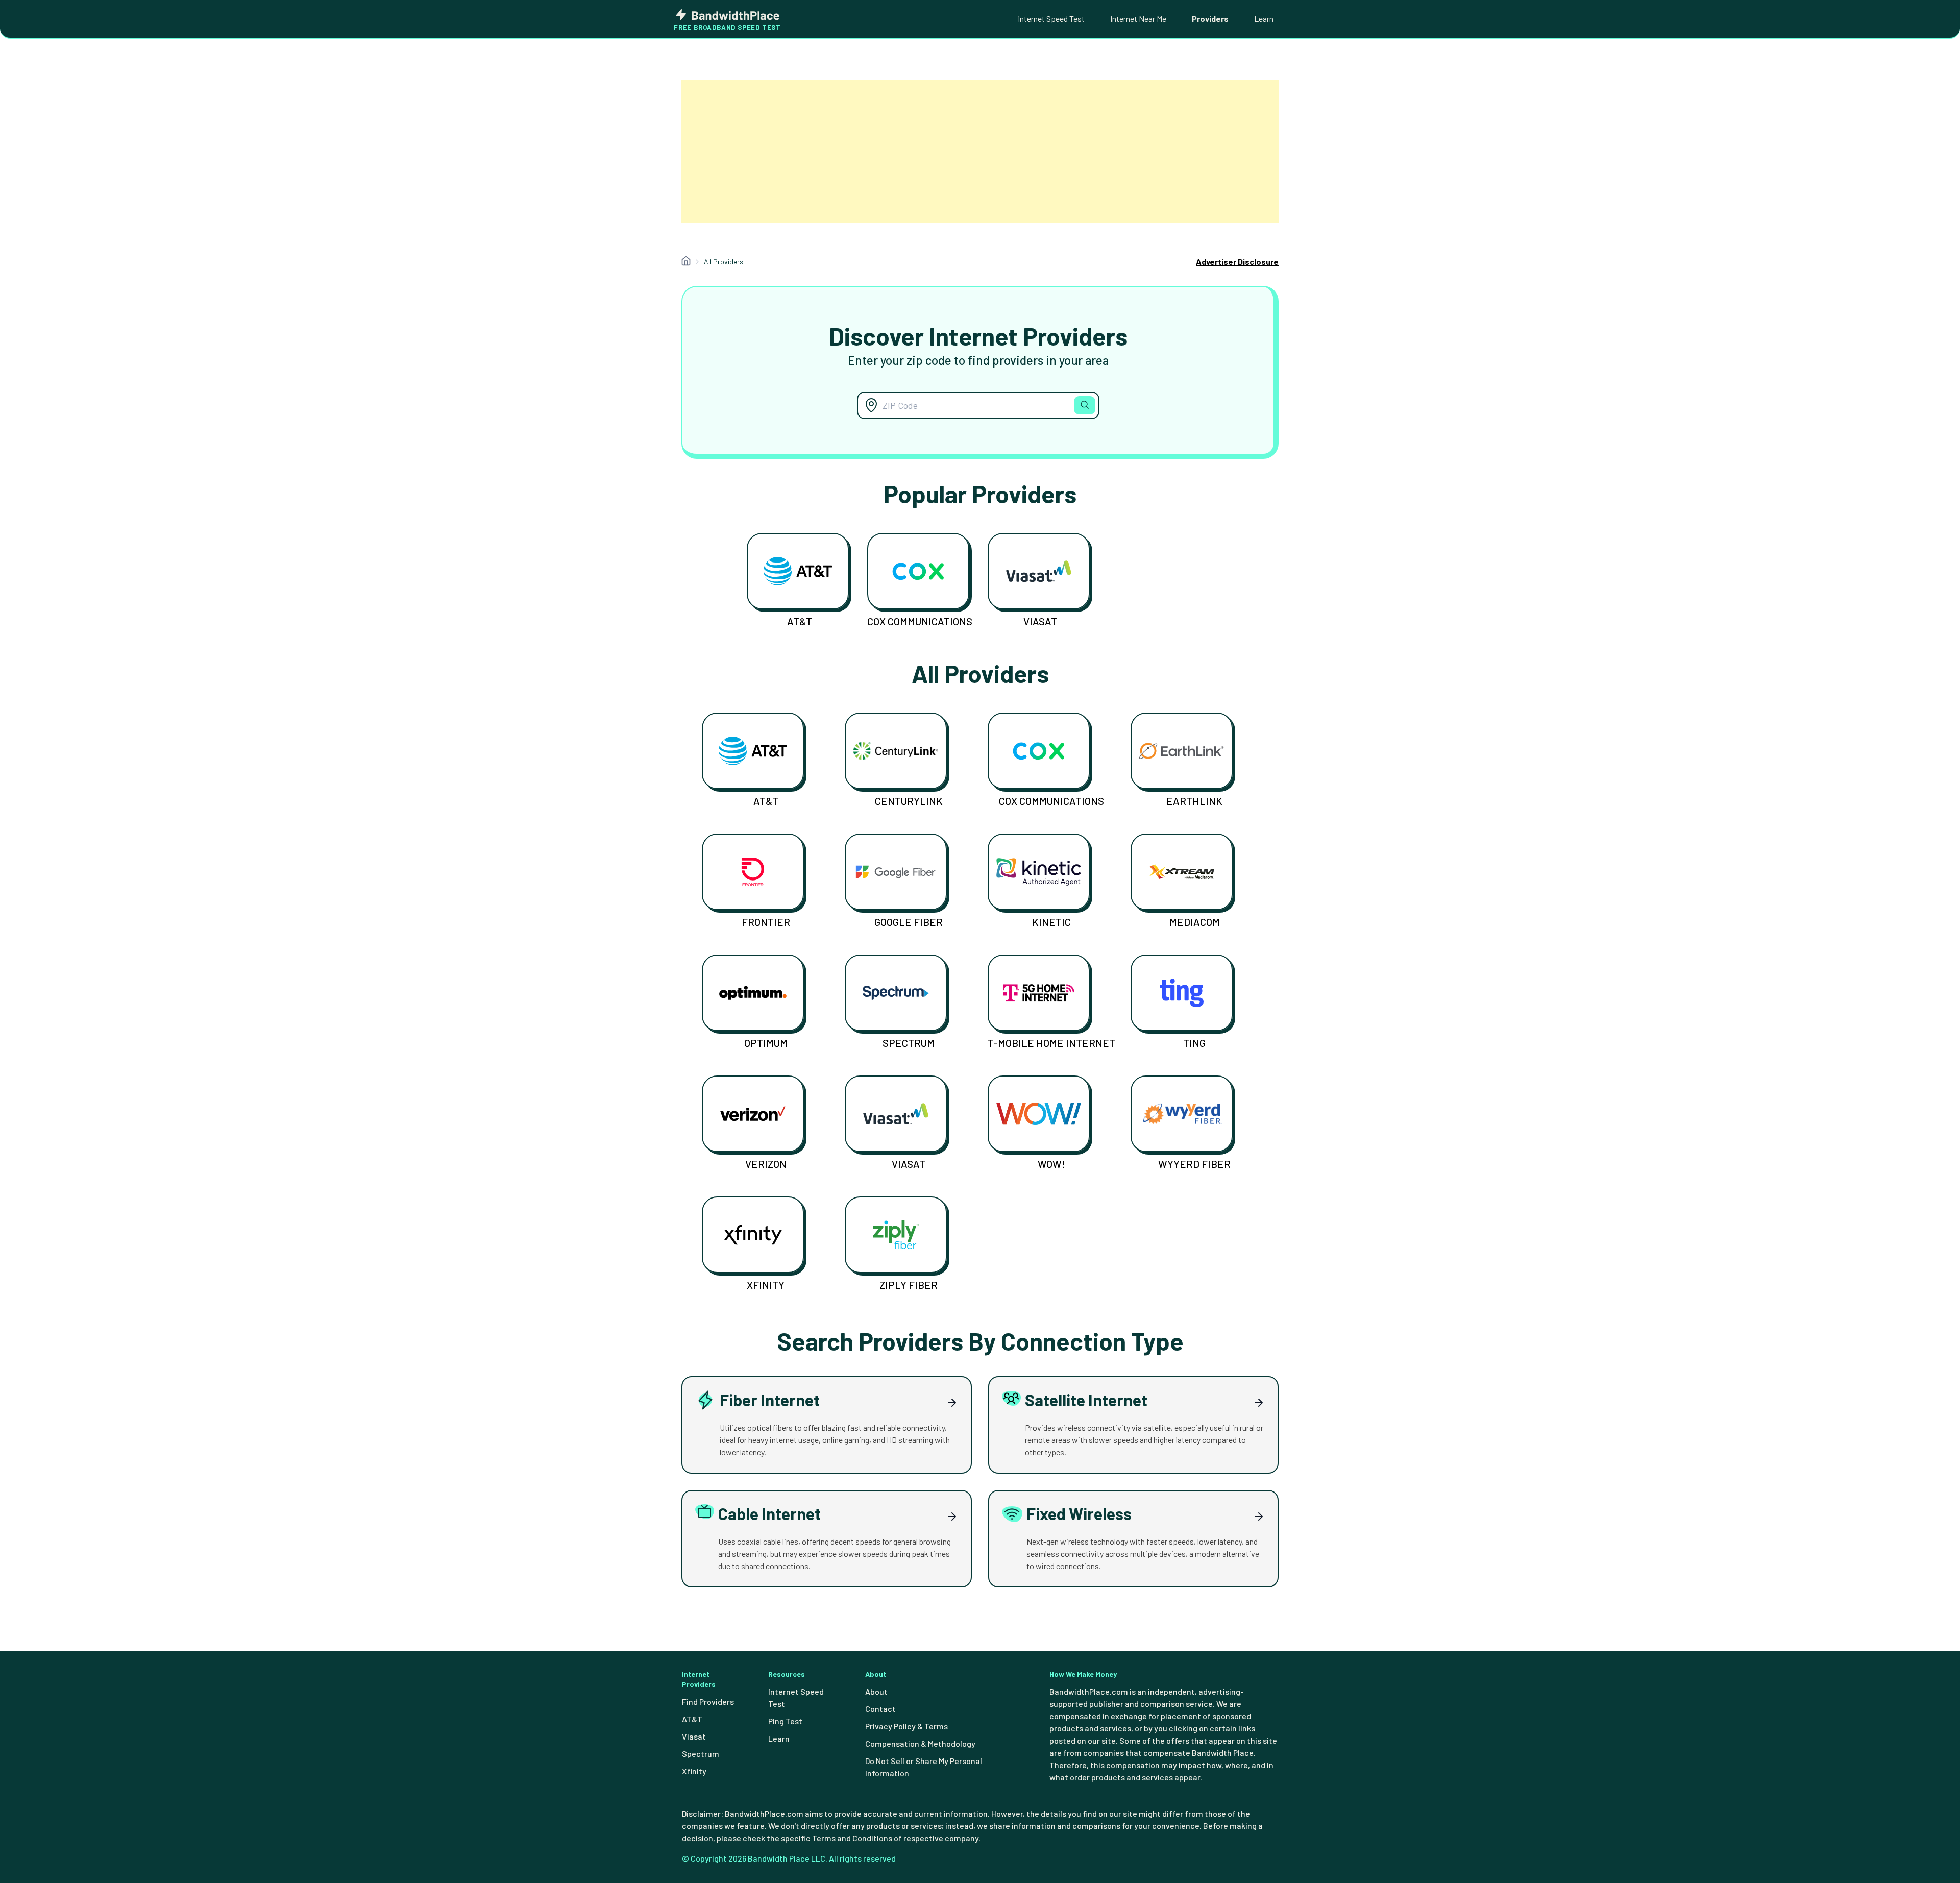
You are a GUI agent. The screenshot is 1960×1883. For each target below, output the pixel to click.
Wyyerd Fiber (1194, 1164)
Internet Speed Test (1051, 19)
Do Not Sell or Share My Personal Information (924, 1767)
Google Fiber (909, 922)
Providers (1210, 19)
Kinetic (1051, 922)
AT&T (800, 621)
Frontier (766, 922)
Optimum (766, 1043)
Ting (1194, 1043)
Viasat (1040, 621)
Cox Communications (920, 621)
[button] (1085, 405)
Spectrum (909, 1043)
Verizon (766, 1164)
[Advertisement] (980, 151)
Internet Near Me (1138, 19)
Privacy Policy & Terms (906, 1726)
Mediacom (1195, 922)
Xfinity (766, 1285)
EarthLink (1194, 801)
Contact (880, 1709)
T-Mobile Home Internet (1051, 1043)
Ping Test (785, 1721)
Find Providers (708, 1702)
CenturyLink (909, 801)
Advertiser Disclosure (1237, 262)
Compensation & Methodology (920, 1743)
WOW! (1051, 1164)
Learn (1264, 19)
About (876, 1691)
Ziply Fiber (909, 1285)
